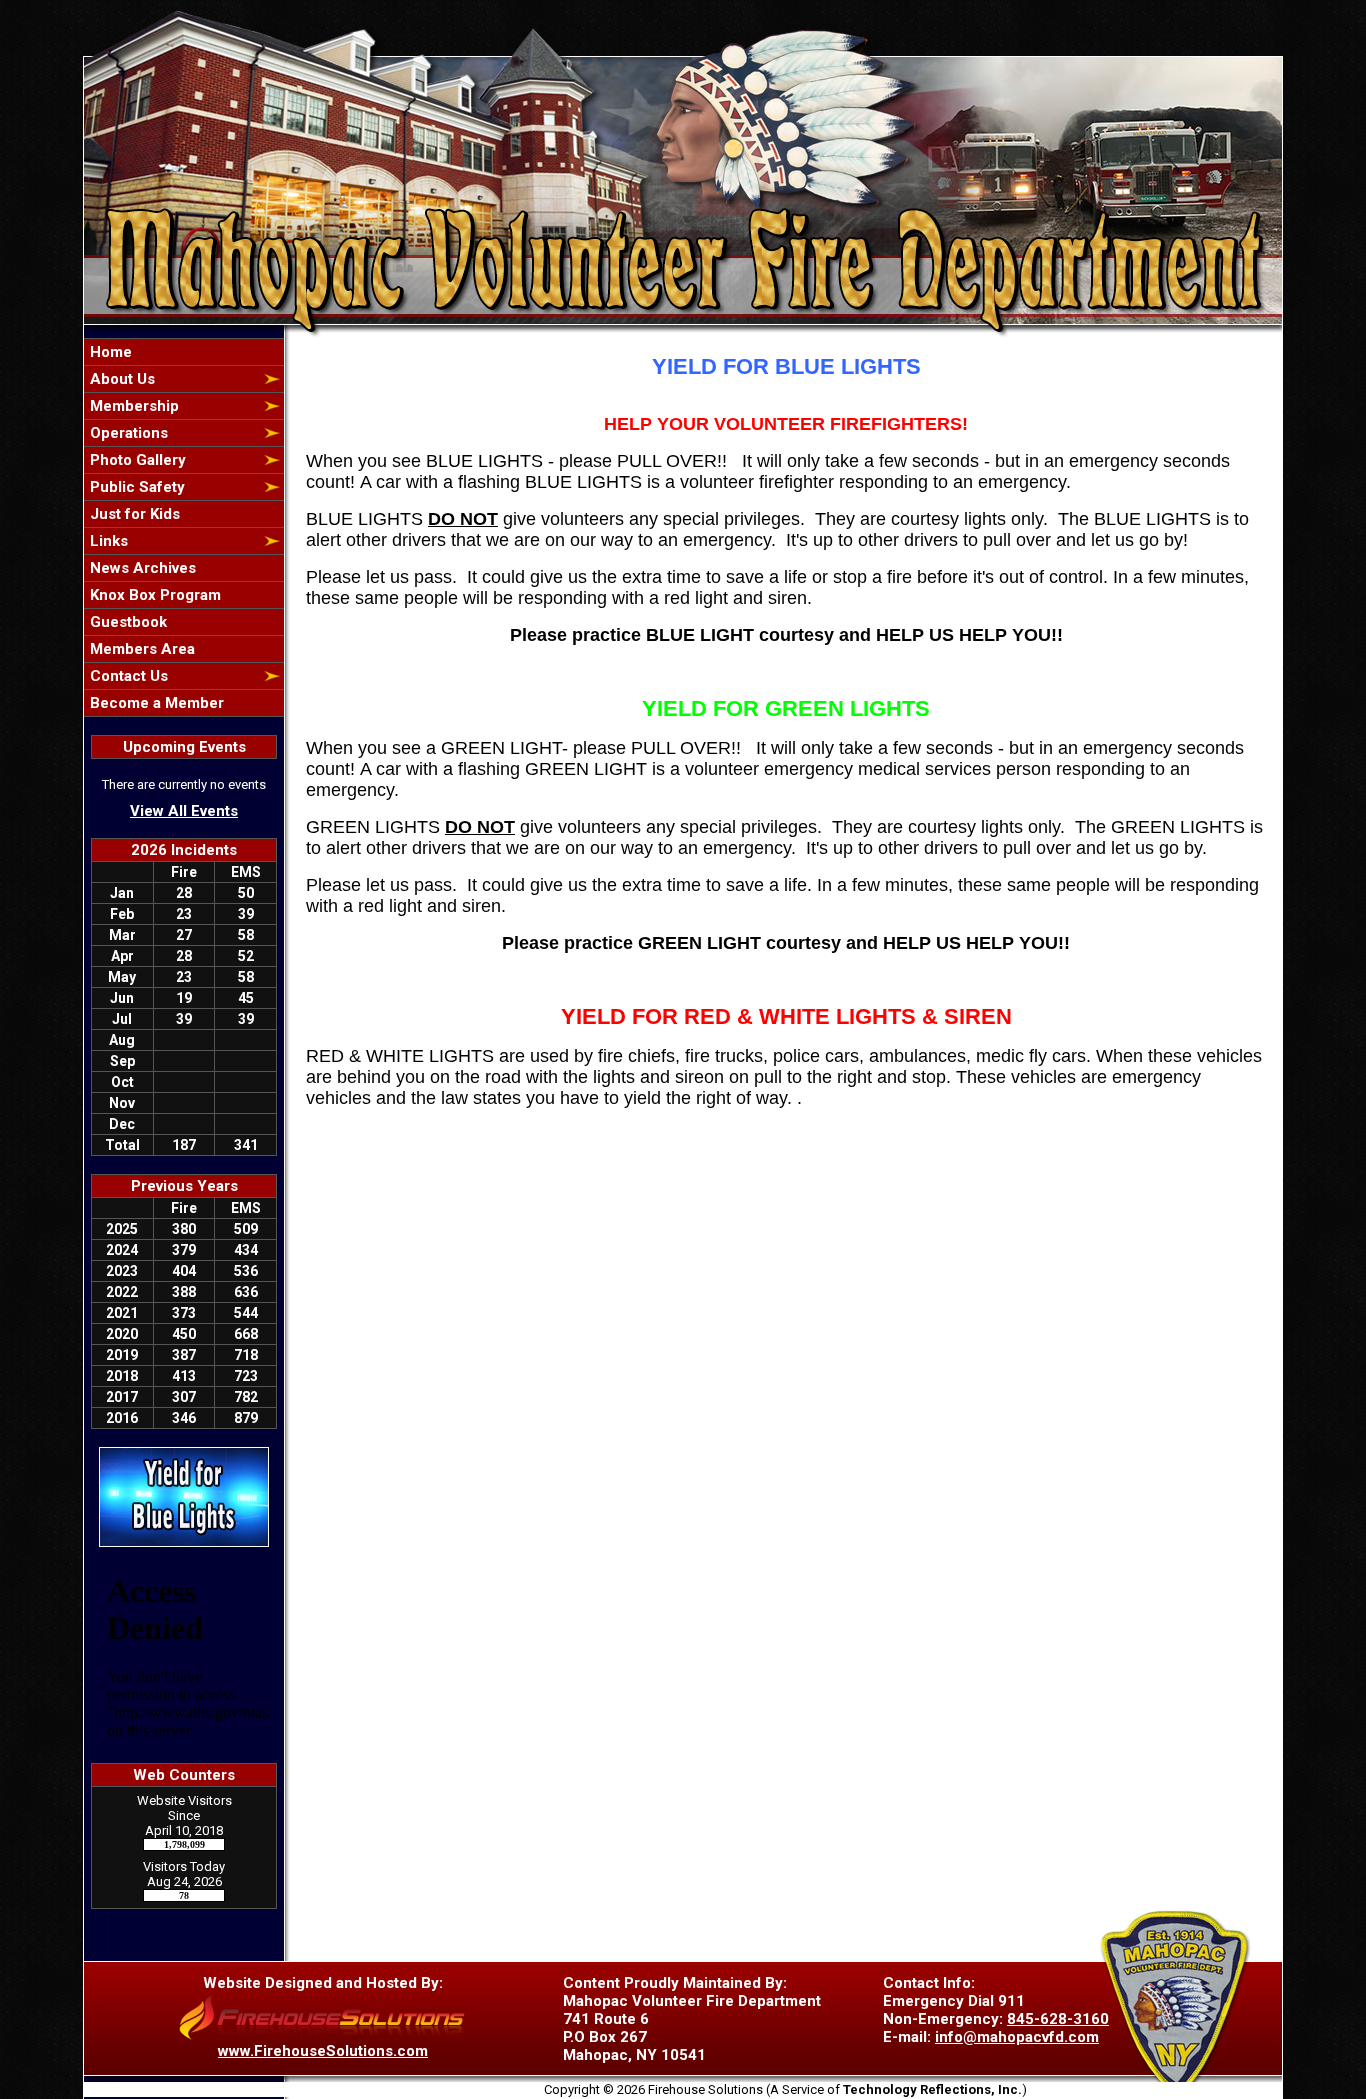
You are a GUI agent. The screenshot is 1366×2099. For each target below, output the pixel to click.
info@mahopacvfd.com (1017, 2037)
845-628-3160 (1058, 2019)
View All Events (184, 811)
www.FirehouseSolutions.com (323, 2051)
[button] (173, 379)
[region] (184, 527)
